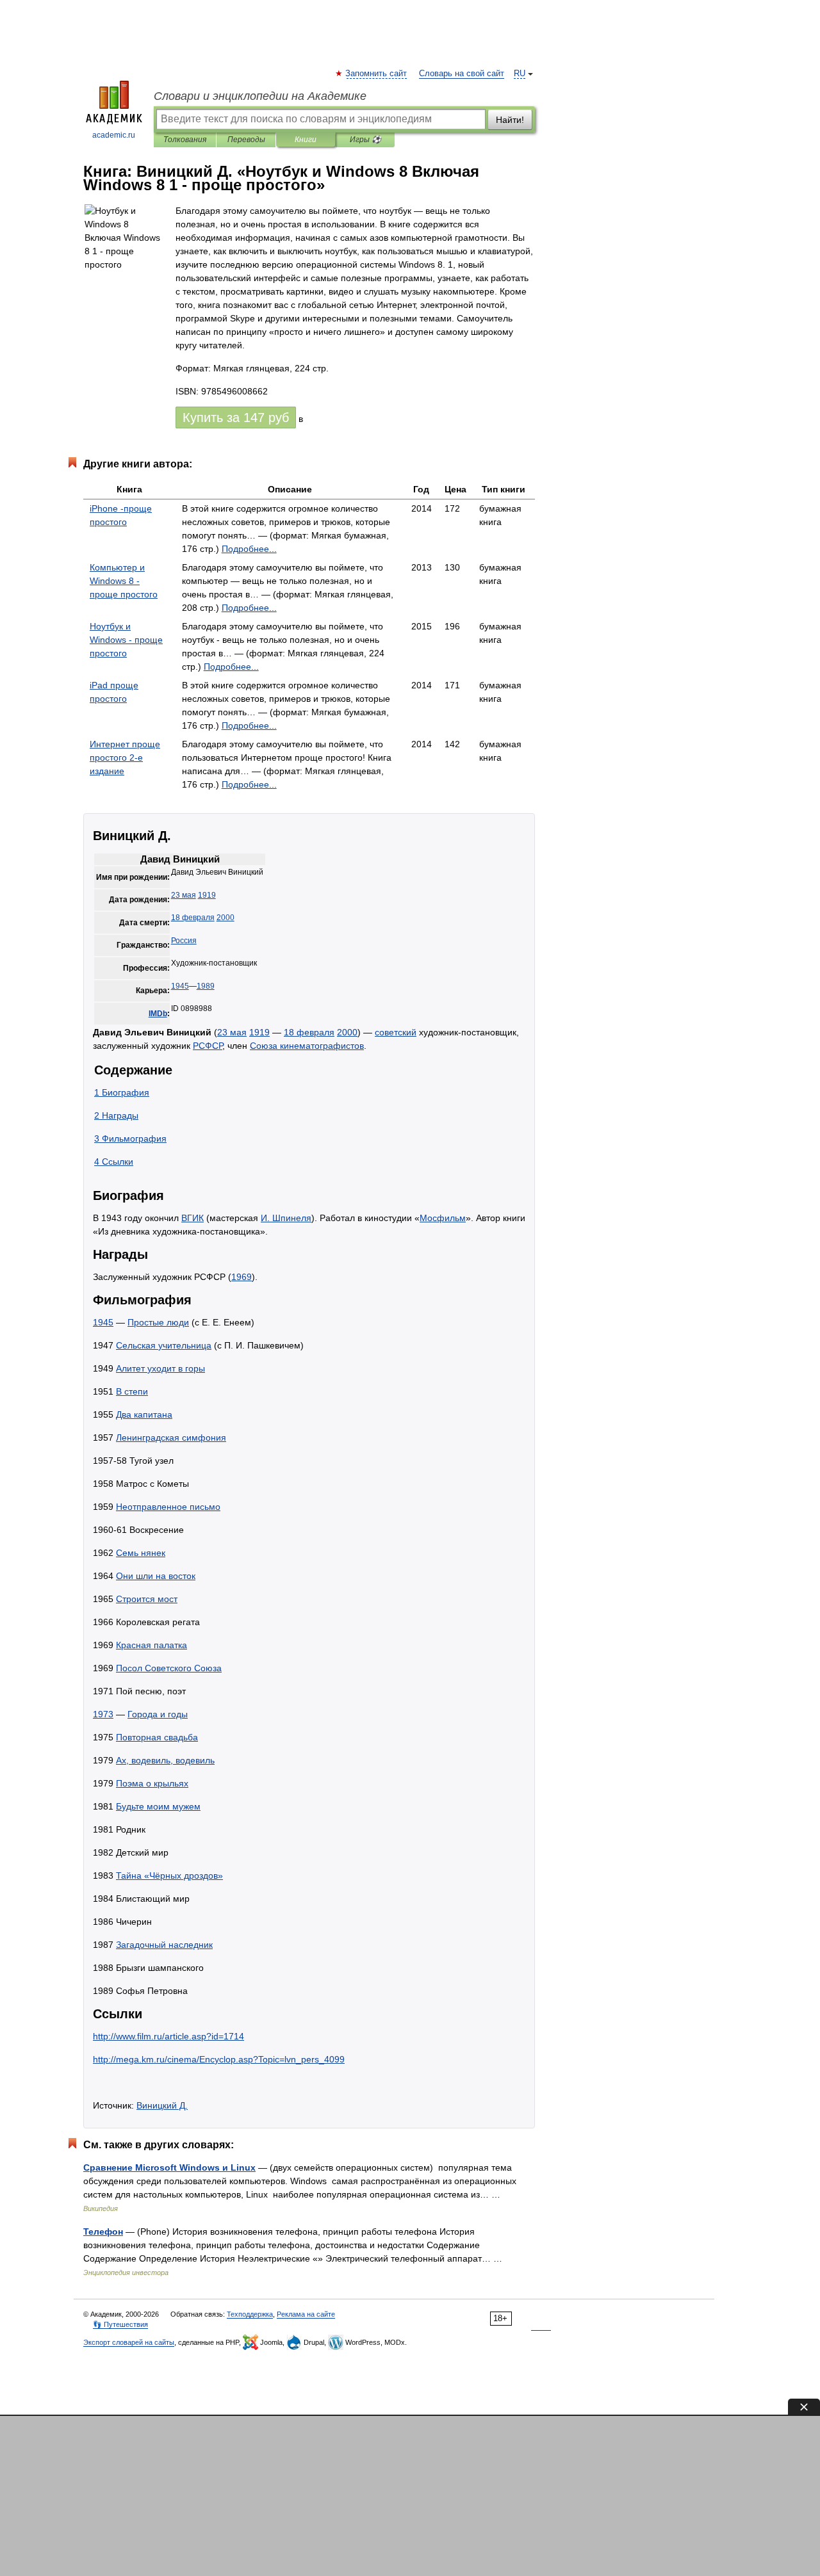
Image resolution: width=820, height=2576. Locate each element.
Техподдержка (250, 2314)
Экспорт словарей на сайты (129, 2342)
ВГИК (193, 1218)
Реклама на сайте (306, 2314)
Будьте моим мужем (158, 1806)
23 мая (184, 895)
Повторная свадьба (157, 1737)
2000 (225, 918)
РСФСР (208, 1046)
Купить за (236, 417)
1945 (180, 986)
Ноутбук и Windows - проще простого (126, 640)
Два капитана (144, 1414)
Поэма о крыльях (152, 1783)
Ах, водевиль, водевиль (165, 1760)
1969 (242, 1277)
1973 (103, 1714)
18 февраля (193, 918)
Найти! (510, 120)
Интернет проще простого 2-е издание (125, 757)
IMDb (158, 1014)
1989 (206, 986)
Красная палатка (152, 1645)
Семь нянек (141, 1553)
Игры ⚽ (365, 140)
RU (520, 74)
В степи (132, 1391)
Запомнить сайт (377, 74)
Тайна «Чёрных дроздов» (169, 1875)
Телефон (103, 2232)
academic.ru (114, 135)
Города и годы (158, 1714)
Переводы (246, 140)
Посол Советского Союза (169, 1668)
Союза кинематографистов (307, 1046)
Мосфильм (443, 1218)
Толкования (185, 140)
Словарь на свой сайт (462, 74)
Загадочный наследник (164, 1945)
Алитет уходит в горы (160, 1368)
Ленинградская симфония (171, 1438)
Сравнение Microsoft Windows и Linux (169, 2167)
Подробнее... (249, 549)
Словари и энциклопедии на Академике (260, 96)
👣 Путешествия (120, 2324)
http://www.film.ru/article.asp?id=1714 (168, 2036)
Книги (306, 140)
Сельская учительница (164, 1345)
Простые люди (158, 1322)
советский (396, 1032)
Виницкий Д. (162, 2105)
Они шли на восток (156, 1576)
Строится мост (147, 1599)
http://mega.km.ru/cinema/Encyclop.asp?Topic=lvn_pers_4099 (219, 2059)
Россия (184, 941)
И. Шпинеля (286, 1218)
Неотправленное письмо (168, 1507)
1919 (207, 895)
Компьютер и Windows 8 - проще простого (124, 581)
